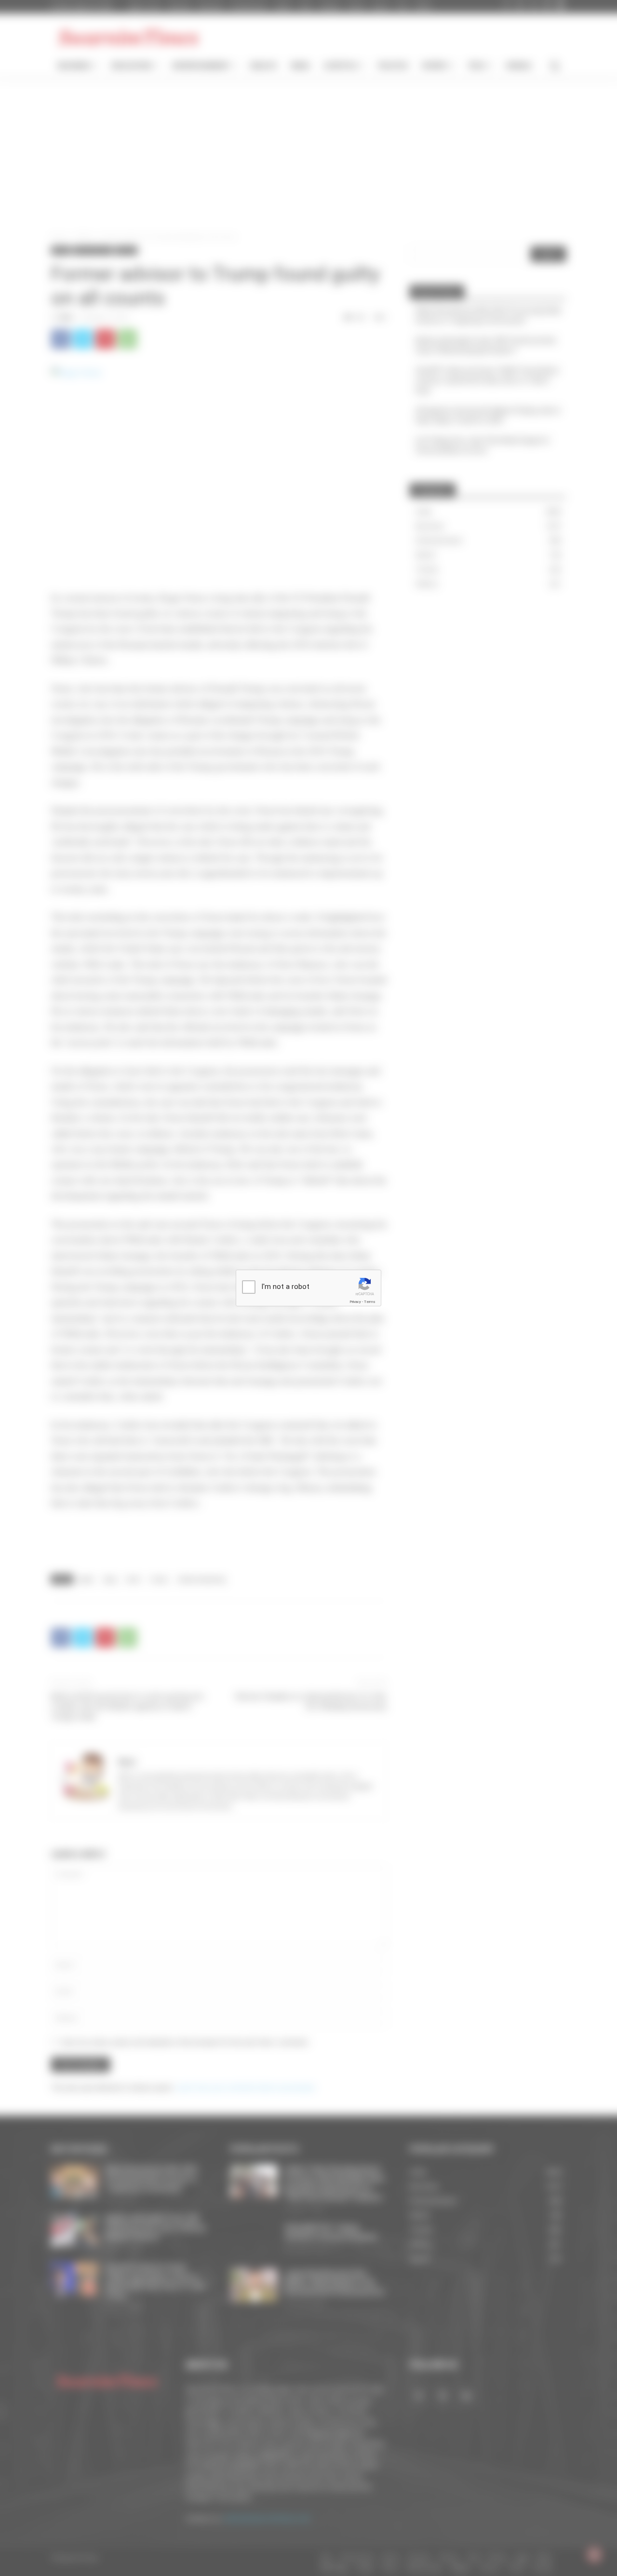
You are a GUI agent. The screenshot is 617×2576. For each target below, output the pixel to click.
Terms (370, 1302)
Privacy (355, 1302)
